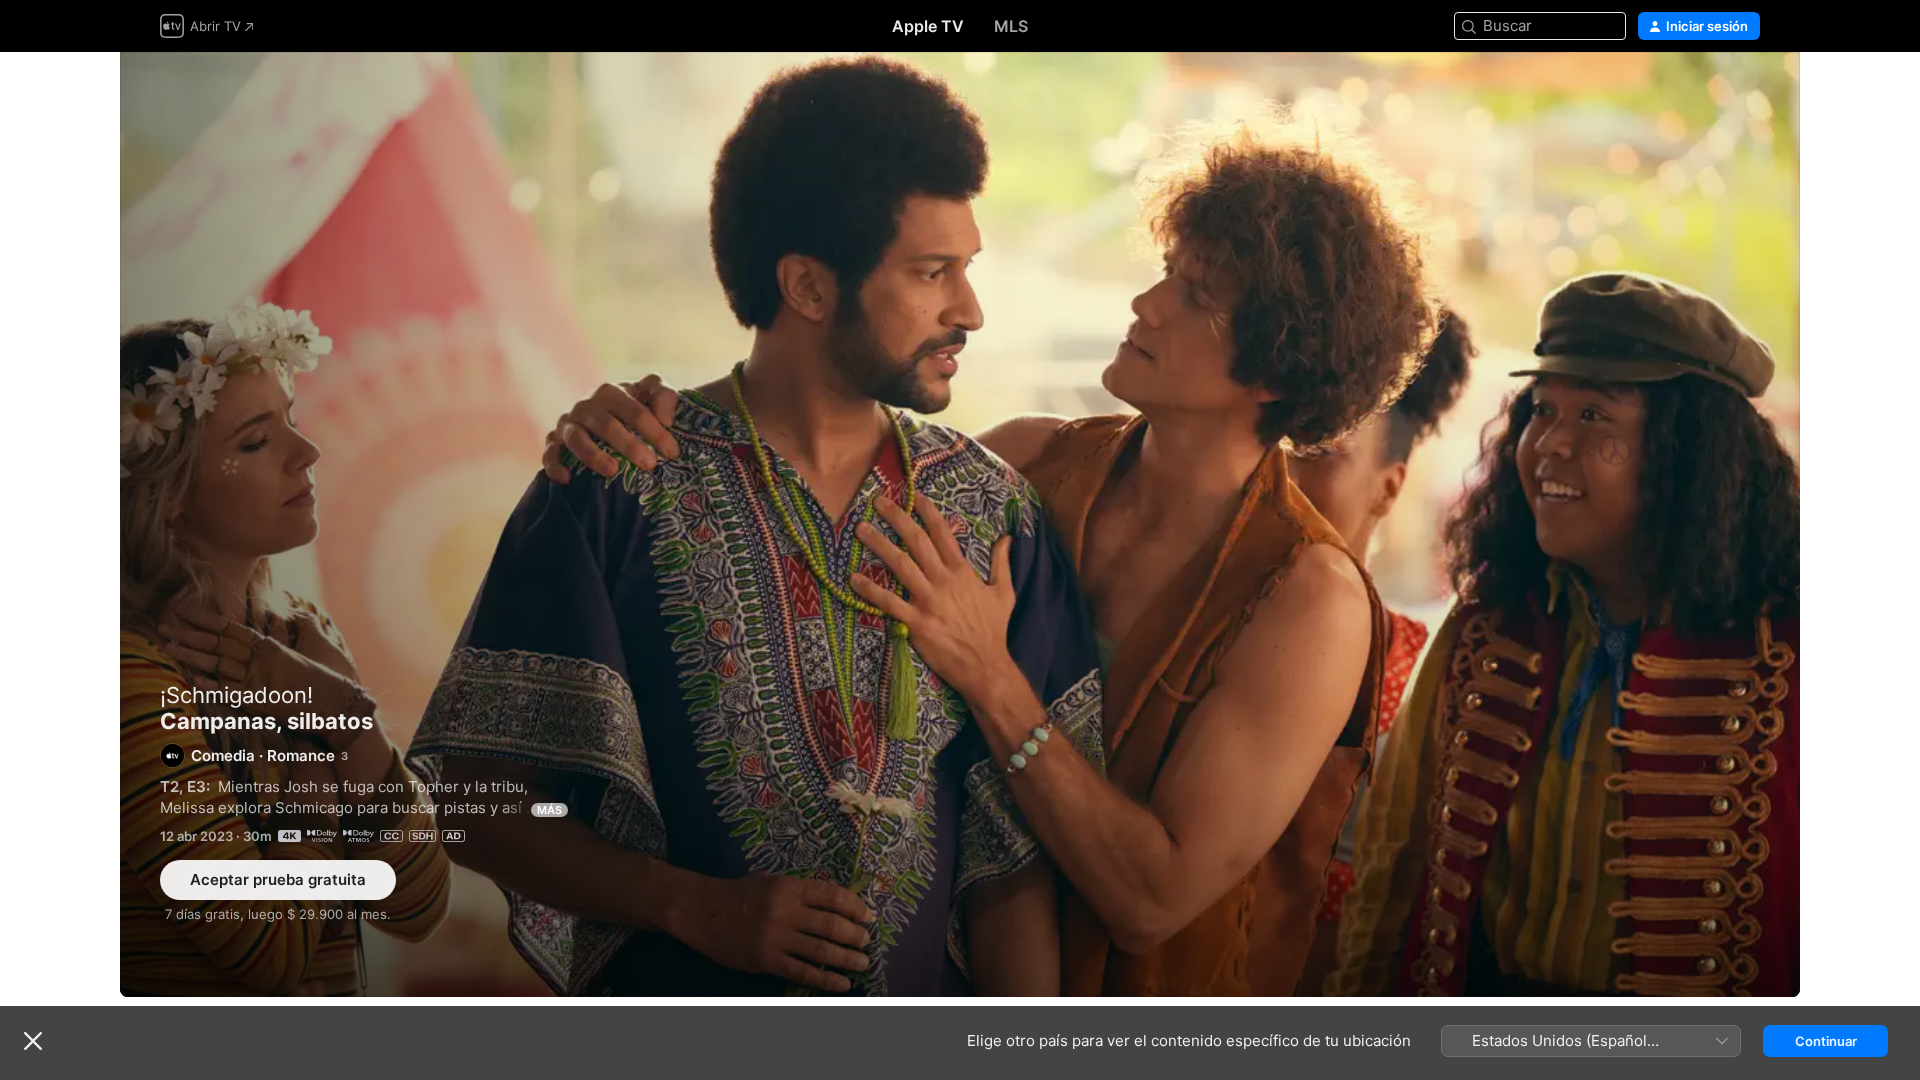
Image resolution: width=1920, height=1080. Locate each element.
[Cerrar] (33, 1041)
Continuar (1826, 1041)
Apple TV (928, 26)
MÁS (549, 810)
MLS (1011, 26)
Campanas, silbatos (960, 524)
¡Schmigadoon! (236, 695)
